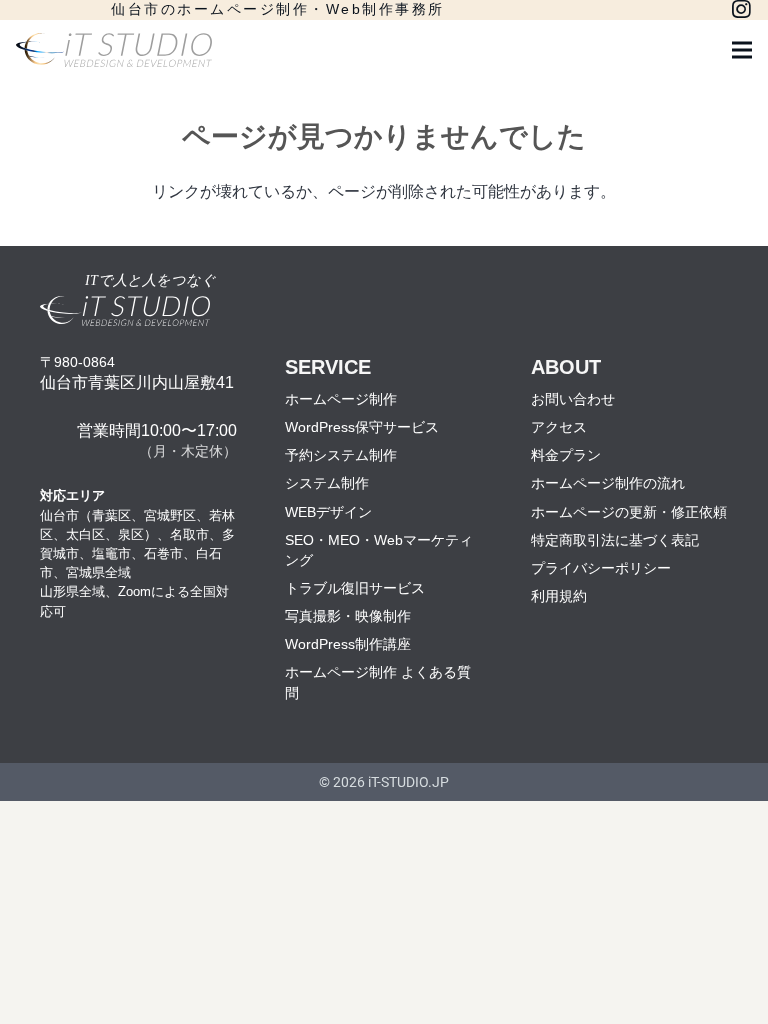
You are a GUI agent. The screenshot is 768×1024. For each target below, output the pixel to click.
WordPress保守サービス (362, 427)
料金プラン (566, 455)
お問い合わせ (573, 399)
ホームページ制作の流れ (608, 483)
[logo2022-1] (114, 50)
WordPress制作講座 (348, 644)
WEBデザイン (328, 512)
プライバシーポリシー (601, 568)
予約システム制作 (341, 455)
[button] (742, 50)
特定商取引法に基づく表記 (615, 540)
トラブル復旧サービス (355, 588)
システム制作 (327, 483)
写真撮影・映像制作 (348, 616)
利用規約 (559, 596)
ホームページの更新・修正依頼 (629, 512)
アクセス (559, 427)
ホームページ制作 (341, 399)
